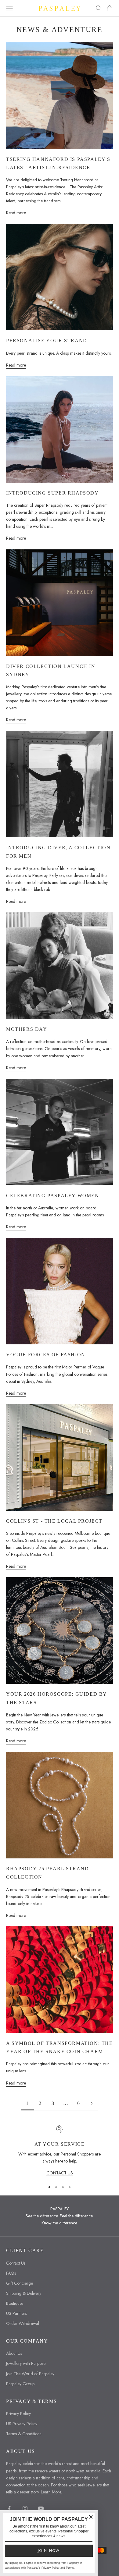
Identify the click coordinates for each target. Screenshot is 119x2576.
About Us (14, 2353)
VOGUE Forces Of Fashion (46, 1355)
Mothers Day (27, 1029)
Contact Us (16, 2263)
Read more (16, 213)
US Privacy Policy (22, 2424)
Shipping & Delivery (24, 2293)
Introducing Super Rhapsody (52, 493)
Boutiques (15, 2303)
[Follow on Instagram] (25, 2508)
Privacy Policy (18, 2414)
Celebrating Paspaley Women (53, 1196)
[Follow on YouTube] (41, 2508)
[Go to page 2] (92, 2103)
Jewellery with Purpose (26, 2363)
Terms (70, 2568)
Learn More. (51, 2492)
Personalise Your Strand (47, 341)
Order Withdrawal (23, 2323)
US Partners (16, 2313)
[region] (60, 2151)
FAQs (11, 2273)
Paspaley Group (20, 2384)
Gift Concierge (20, 2283)
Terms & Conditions (24, 2434)
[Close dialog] (91, 2517)
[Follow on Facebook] (9, 2508)
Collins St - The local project (54, 1521)
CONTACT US (60, 2173)
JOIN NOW (49, 2551)
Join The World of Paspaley (30, 2374)
